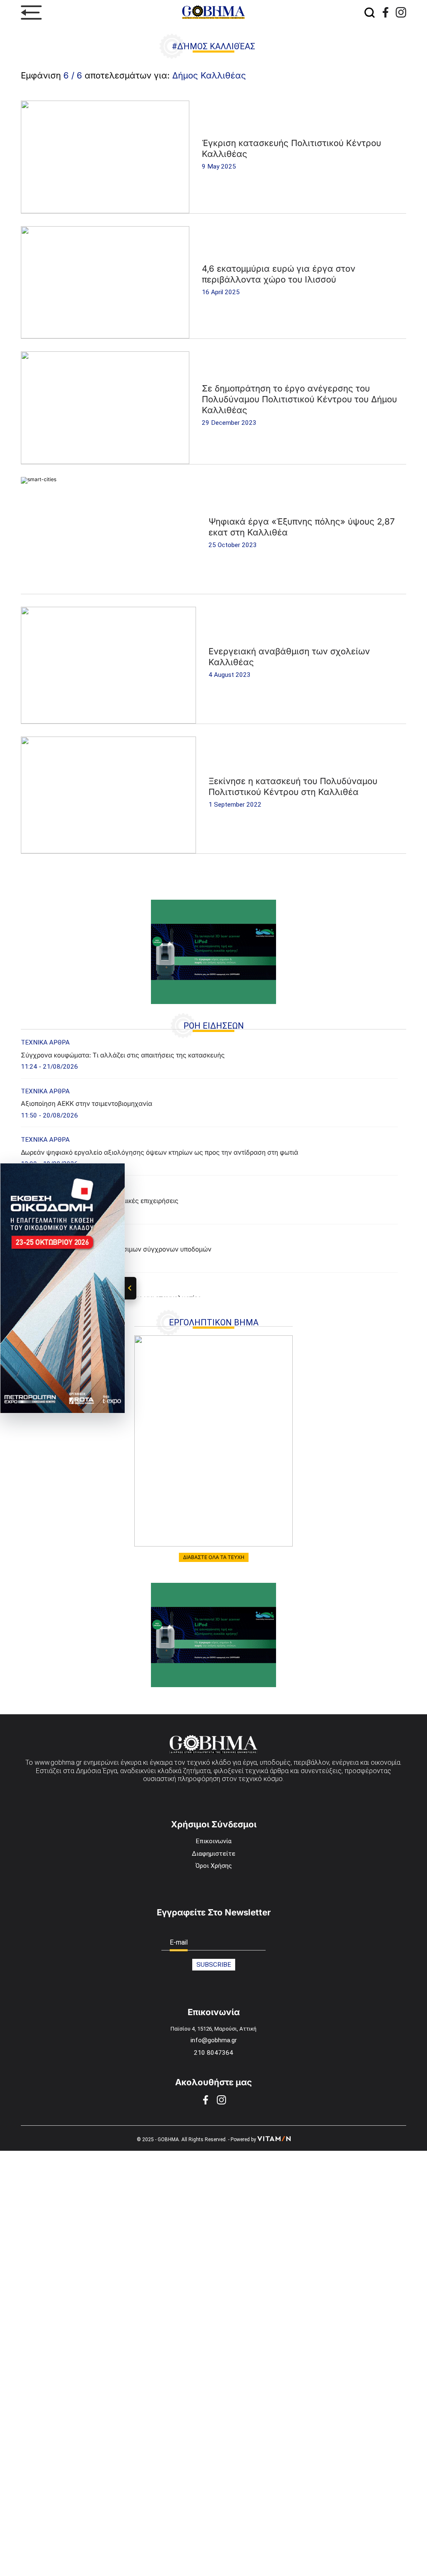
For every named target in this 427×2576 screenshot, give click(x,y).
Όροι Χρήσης (214, 1866)
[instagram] (401, 12)
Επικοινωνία (213, 1841)
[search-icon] (370, 13)
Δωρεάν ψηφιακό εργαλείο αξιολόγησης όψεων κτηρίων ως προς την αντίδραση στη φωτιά (159, 1152)
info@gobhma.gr (214, 2040)
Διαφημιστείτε (213, 1854)
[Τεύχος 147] (213, 1441)
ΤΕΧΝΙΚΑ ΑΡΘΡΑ (45, 1042)
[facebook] (386, 12)
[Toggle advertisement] (131, 1288)
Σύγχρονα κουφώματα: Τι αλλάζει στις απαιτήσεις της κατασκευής (123, 1055)
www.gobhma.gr (58, 1762)
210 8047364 (213, 2053)
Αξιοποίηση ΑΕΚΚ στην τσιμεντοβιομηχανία (87, 1104)
